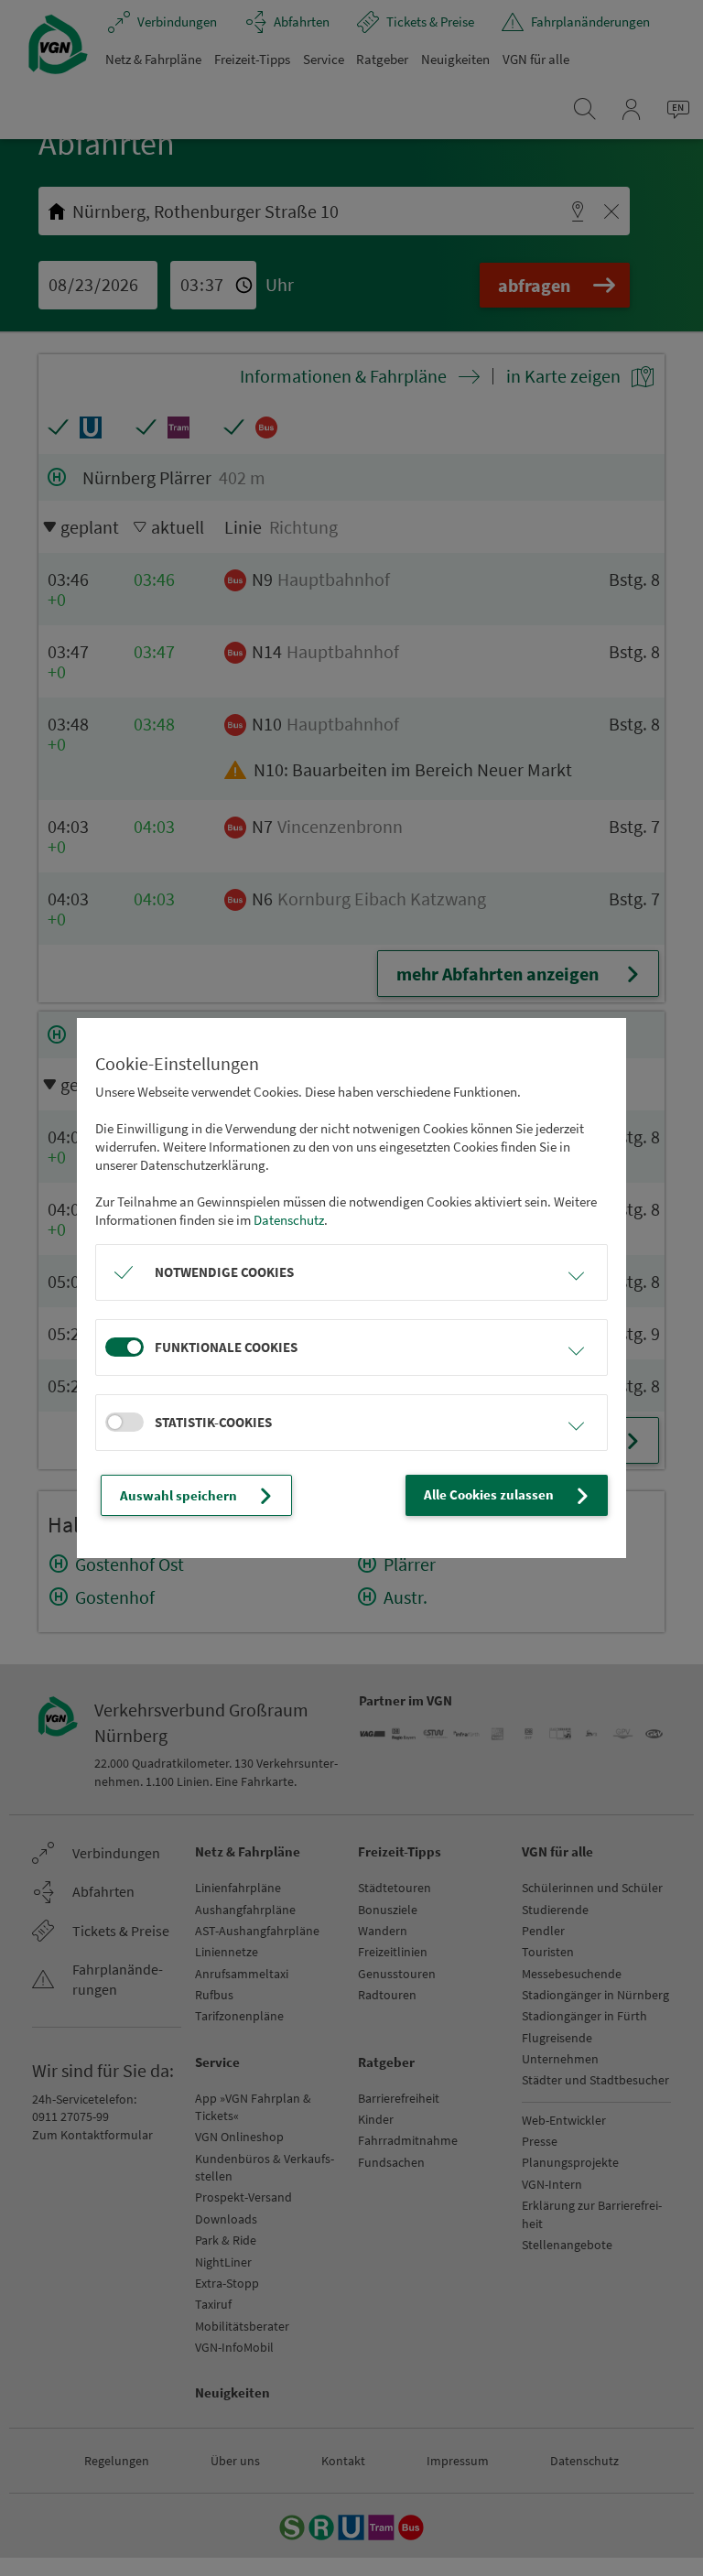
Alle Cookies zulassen (489, 1494)
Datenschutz (289, 1220)
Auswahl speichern (178, 1495)
